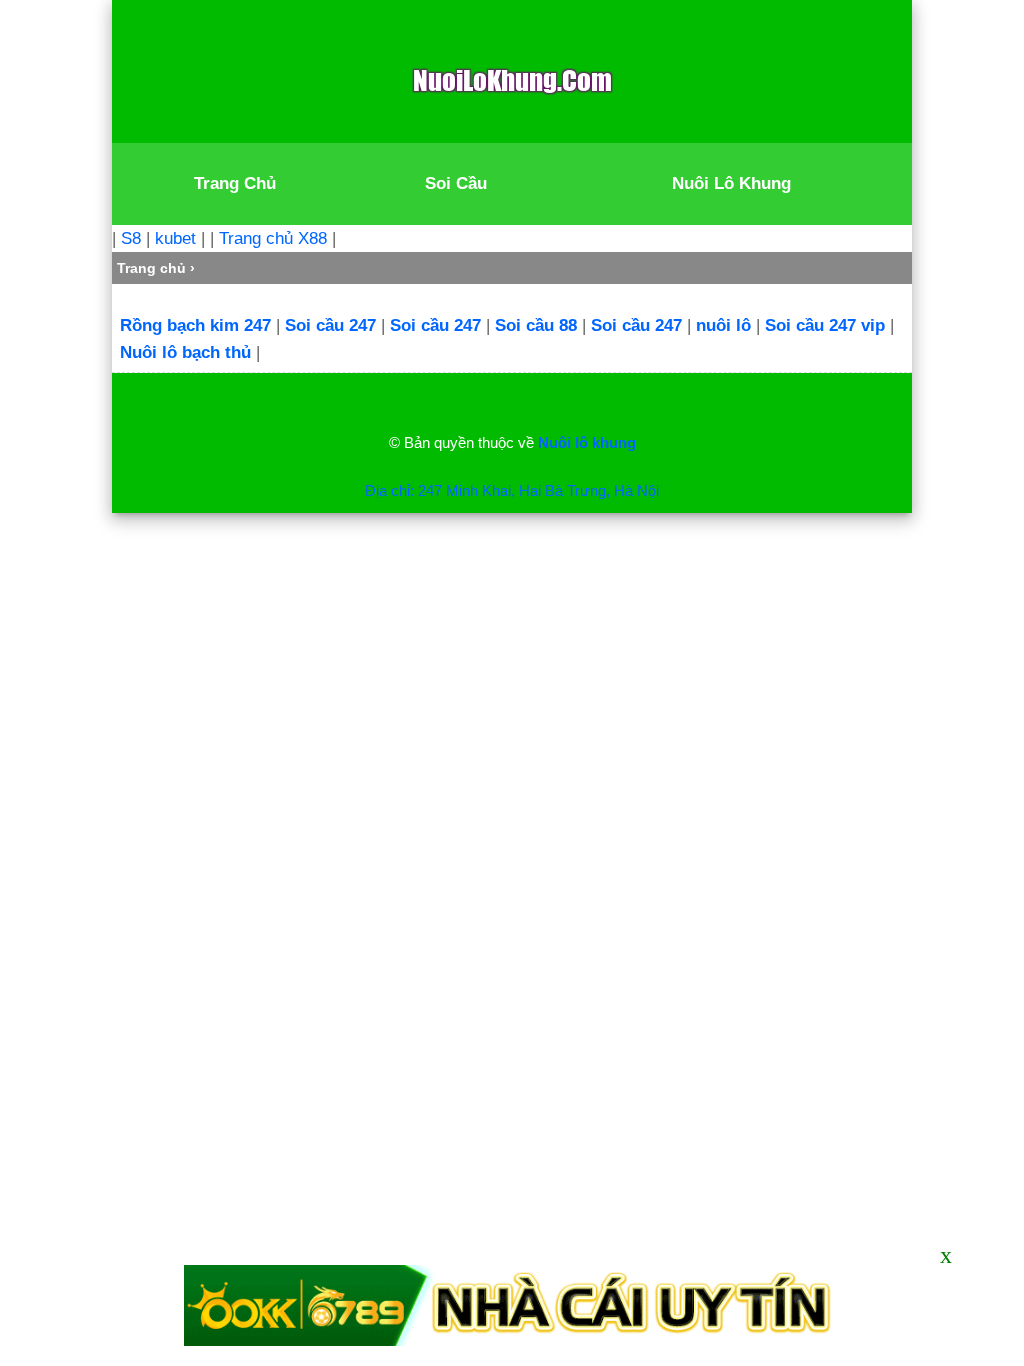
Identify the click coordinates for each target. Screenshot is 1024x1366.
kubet (175, 238)
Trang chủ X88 (273, 238)
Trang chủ (151, 268)
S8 (131, 238)
